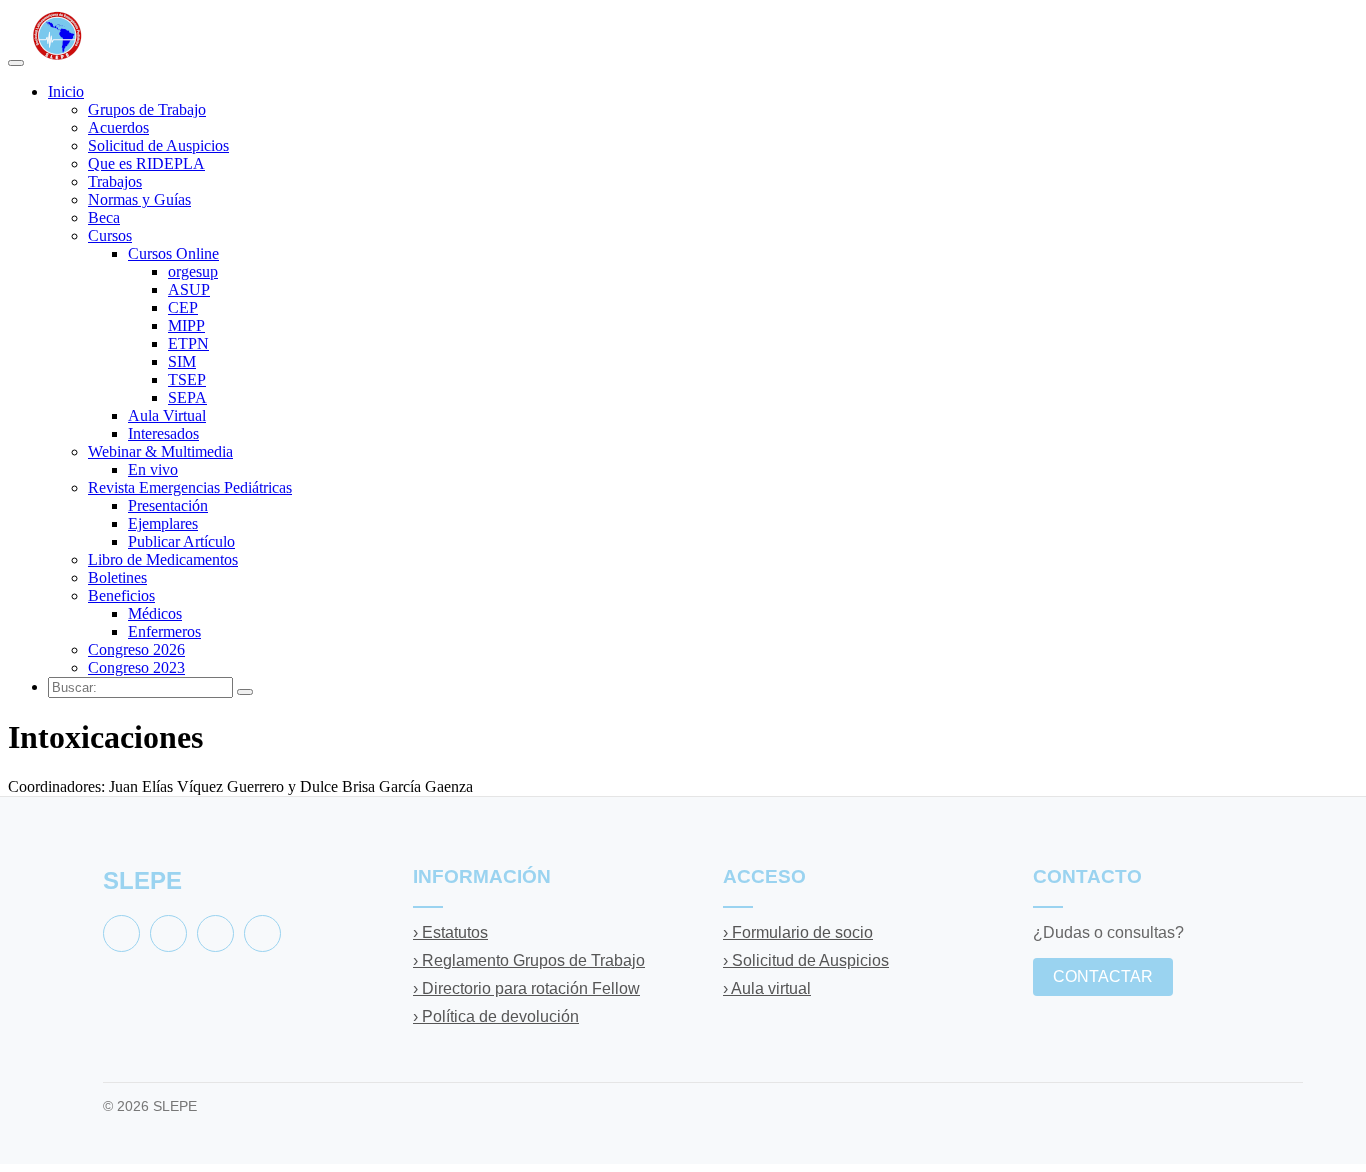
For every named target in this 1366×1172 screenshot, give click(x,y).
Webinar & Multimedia (160, 451)
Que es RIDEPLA (146, 163)
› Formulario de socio (798, 932)
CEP (183, 307)
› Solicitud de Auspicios (806, 960)
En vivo (153, 469)
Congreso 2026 (136, 649)
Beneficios (121, 595)
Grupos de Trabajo (147, 109)
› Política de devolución (496, 1016)
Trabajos (115, 181)
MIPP (186, 325)
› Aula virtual (767, 988)
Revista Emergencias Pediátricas (190, 487)
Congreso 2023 (136, 667)
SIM (182, 361)
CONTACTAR (1103, 976)
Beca (104, 217)
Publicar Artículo (181, 541)
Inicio (66, 91)
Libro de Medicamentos (163, 559)
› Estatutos (450, 932)
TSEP (187, 379)
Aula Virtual (167, 415)
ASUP (189, 289)
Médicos (155, 613)
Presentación (168, 505)
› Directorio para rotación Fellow (526, 988)
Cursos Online (173, 253)
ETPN (188, 343)
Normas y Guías (139, 199)
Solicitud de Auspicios (158, 145)
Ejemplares (163, 523)
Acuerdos (118, 127)
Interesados (163, 433)
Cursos (110, 235)
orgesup (193, 271)
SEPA (187, 397)
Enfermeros (164, 631)
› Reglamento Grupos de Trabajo (529, 960)
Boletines (117, 577)
